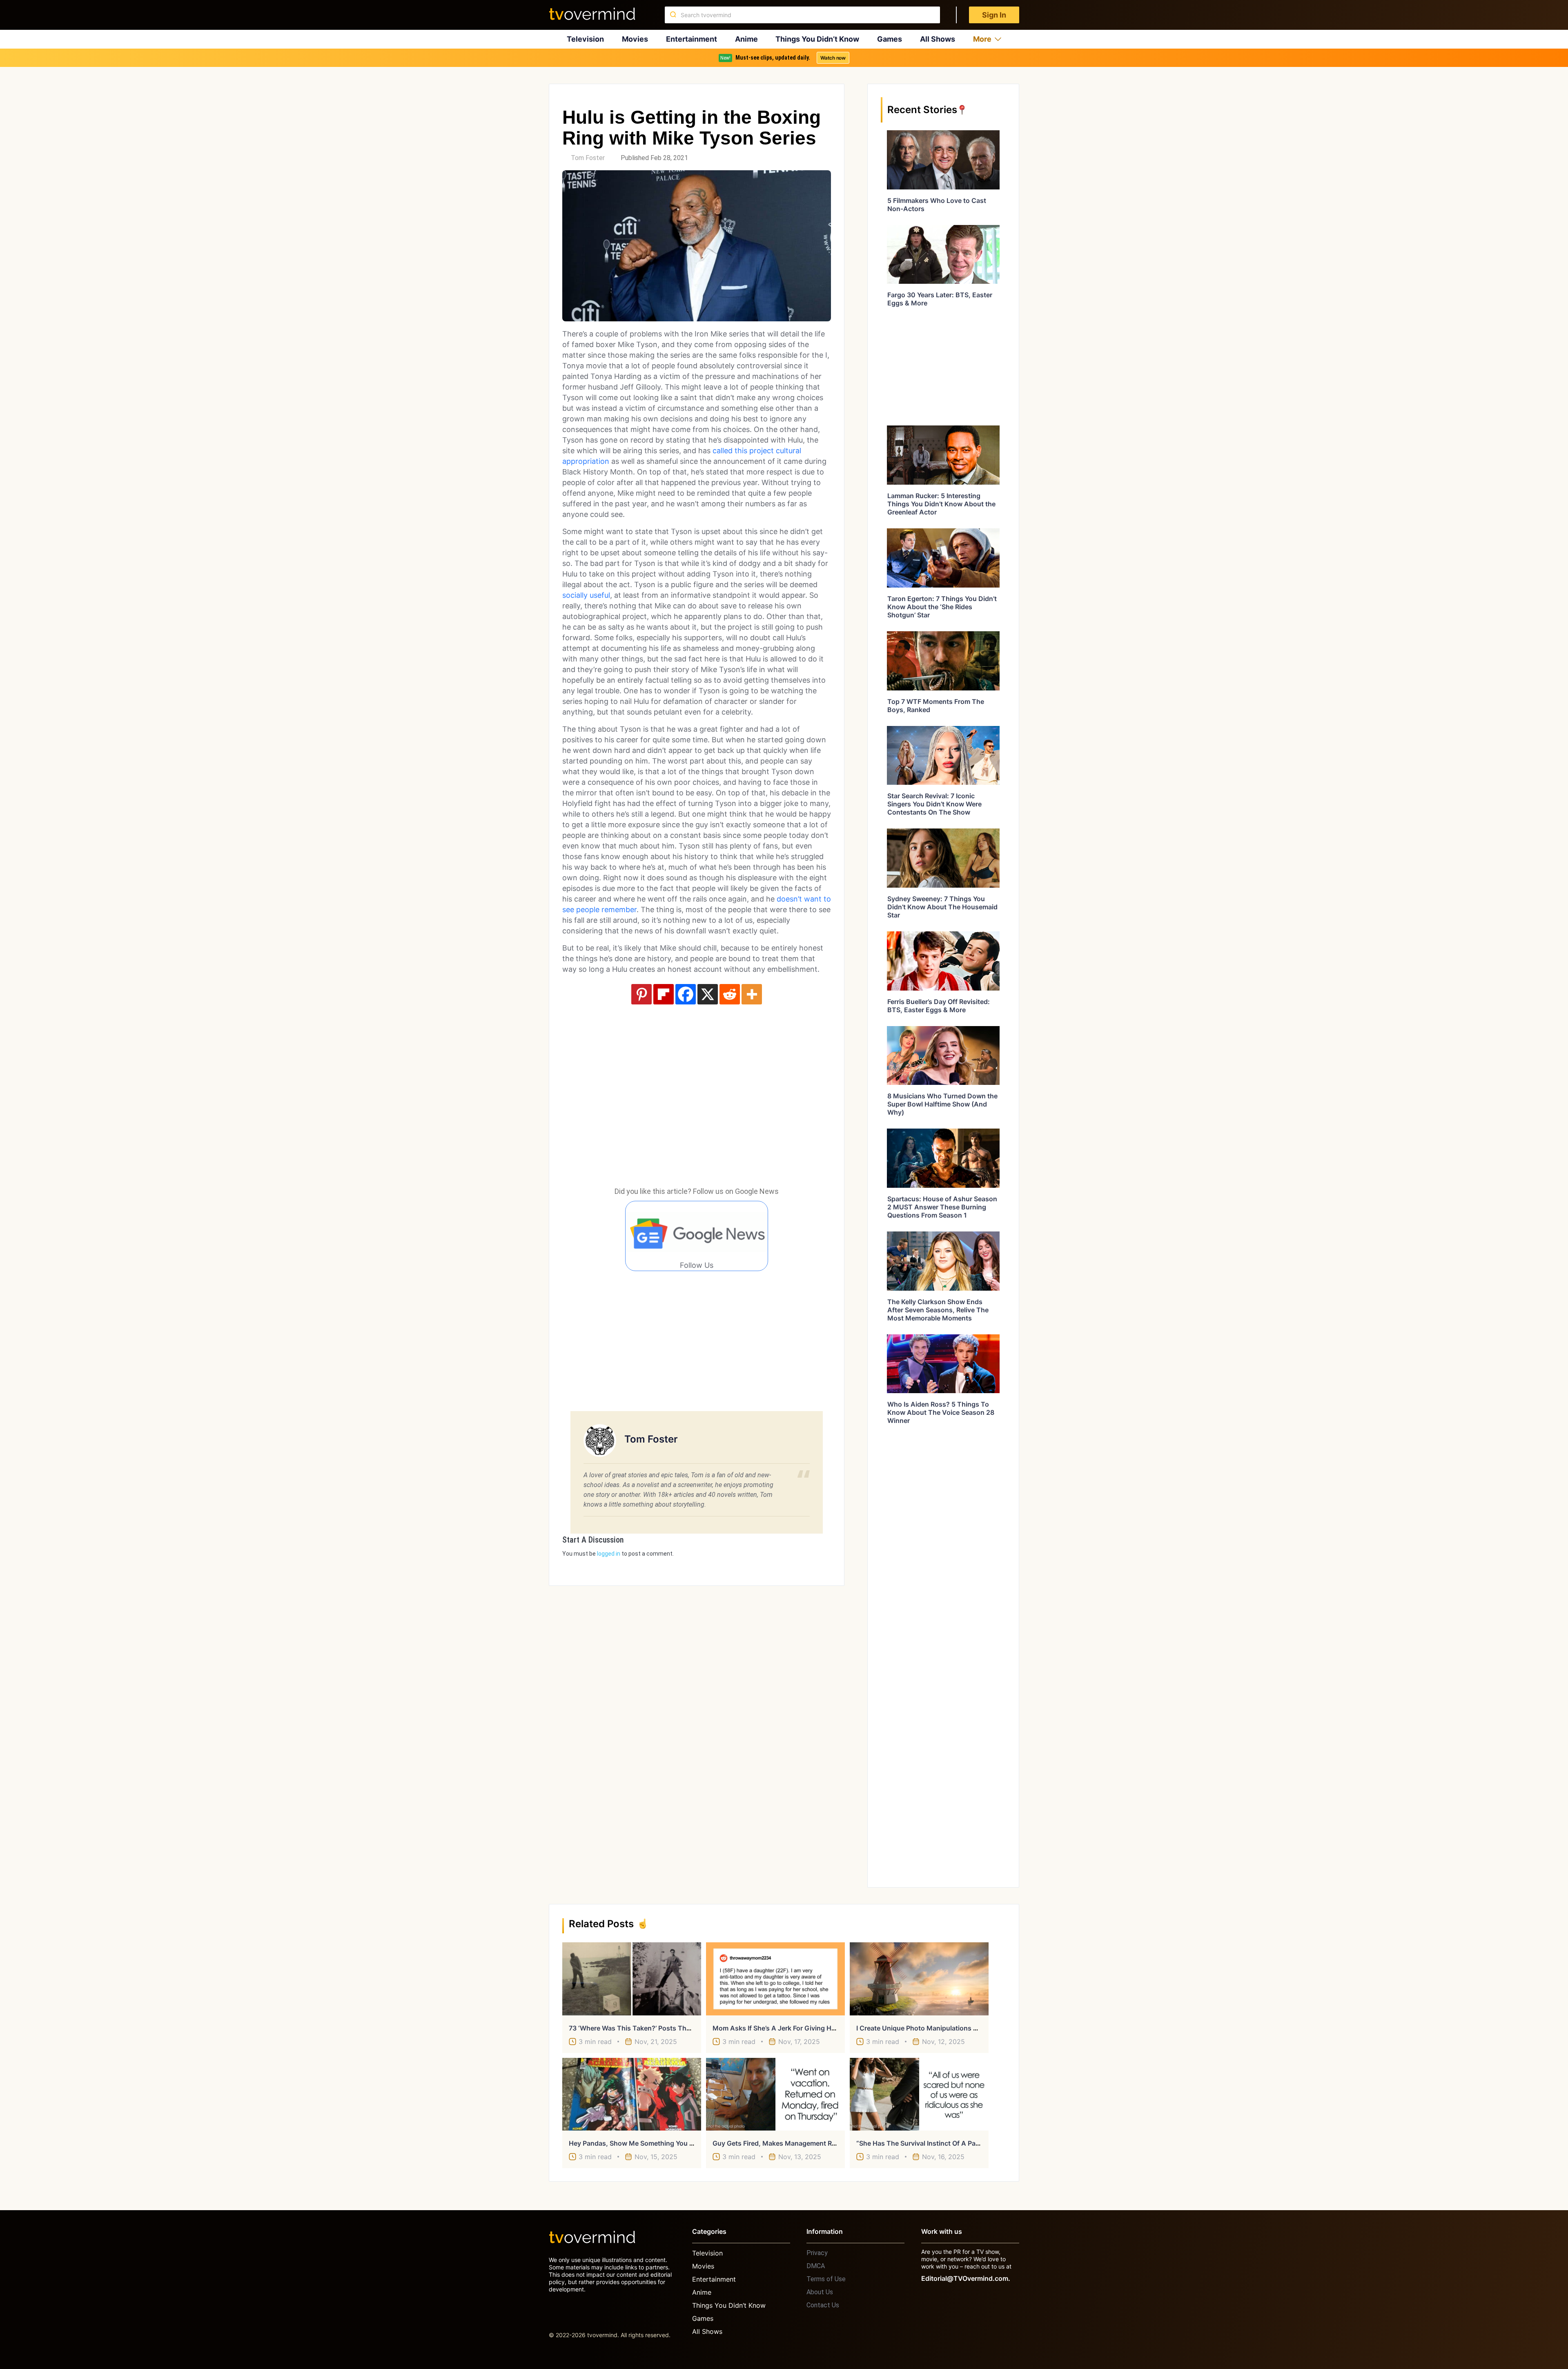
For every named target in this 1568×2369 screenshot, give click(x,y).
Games (890, 39)
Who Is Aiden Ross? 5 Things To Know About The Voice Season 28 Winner (941, 1412)
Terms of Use (826, 2279)
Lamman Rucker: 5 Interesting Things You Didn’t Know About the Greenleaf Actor (941, 504)
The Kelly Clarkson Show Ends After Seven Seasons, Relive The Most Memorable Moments (938, 1310)
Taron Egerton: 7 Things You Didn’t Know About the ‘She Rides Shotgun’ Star (942, 607)
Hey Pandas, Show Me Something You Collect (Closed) (654, 2143)
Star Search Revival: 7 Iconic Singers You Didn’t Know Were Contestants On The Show (934, 804)
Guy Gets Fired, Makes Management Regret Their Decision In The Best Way (830, 2143)
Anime (746, 39)
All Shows (938, 39)
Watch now (833, 58)
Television (585, 39)
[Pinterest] (641, 994)
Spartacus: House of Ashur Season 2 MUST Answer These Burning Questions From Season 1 (942, 1207)
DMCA (816, 2266)
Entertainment (692, 39)
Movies (635, 39)
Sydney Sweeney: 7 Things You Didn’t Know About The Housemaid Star (942, 907)
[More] (752, 994)
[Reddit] (730, 994)
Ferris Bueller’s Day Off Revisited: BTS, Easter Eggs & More (939, 1006)
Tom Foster (588, 158)
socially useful (586, 595)
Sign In (994, 15)
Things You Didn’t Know (817, 39)
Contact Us (823, 2305)
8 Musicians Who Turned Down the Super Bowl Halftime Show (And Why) (942, 1104)
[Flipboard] (664, 994)
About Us (820, 2292)
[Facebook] (686, 994)
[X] (708, 994)
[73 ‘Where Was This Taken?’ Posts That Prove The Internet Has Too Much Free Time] (632, 1979)
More (982, 39)
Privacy (817, 2253)
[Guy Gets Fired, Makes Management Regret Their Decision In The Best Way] (775, 2094)
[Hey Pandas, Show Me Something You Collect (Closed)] (632, 2094)
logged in (609, 1554)
